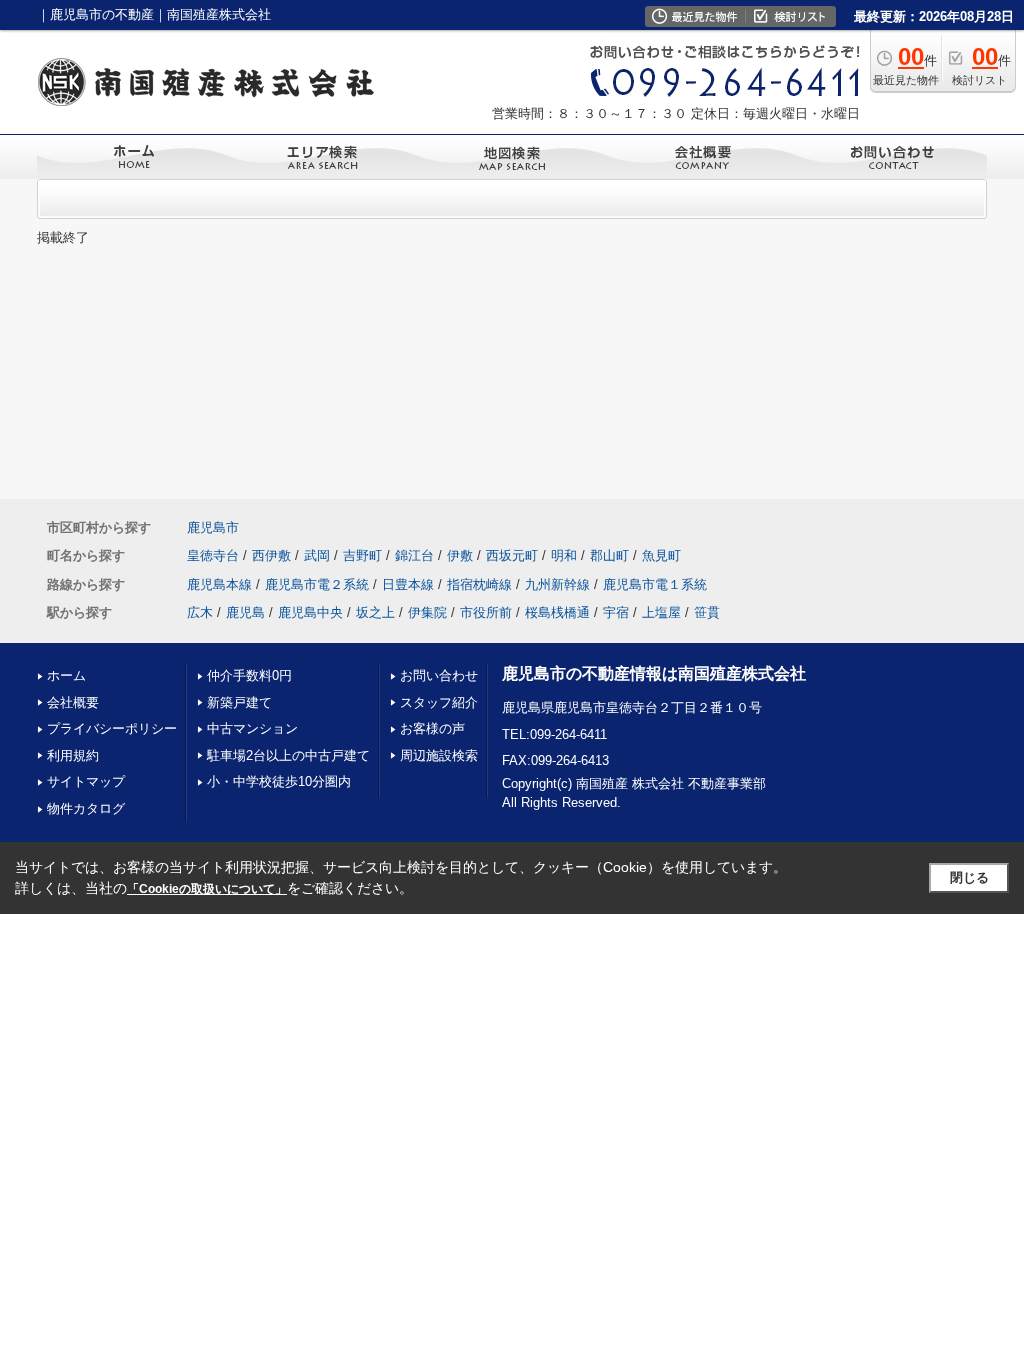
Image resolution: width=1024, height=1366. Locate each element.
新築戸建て (239, 702)
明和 (564, 555)
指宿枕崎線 (479, 584)
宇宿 (616, 612)
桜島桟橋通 (557, 612)
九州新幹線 (557, 584)
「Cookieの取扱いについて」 (207, 889)
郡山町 (609, 555)
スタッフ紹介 (439, 702)
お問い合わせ (439, 675)
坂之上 (375, 612)
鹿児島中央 (310, 612)
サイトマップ (86, 781)
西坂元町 (512, 555)
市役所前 (486, 612)
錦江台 (414, 555)
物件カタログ (86, 808)
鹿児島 (245, 612)
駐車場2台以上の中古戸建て (288, 755)
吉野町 (362, 555)
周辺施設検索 (439, 755)
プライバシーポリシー (112, 728)
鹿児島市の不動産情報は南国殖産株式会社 (654, 673)
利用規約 (73, 755)
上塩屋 (661, 612)
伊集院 (427, 612)
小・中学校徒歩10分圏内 (279, 781)
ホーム (66, 675)
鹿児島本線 (219, 584)
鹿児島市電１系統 (655, 584)
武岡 (317, 555)
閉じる (969, 877)
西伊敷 (271, 555)
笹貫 (707, 612)
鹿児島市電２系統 (317, 584)
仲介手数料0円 (249, 675)
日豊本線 (408, 584)
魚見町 (661, 555)
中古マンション (252, 728)
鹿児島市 (213, 527)
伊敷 (460, 555)
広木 (200, 612)
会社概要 (73, 702)
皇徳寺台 (213, 555)
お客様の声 (432, 728)
